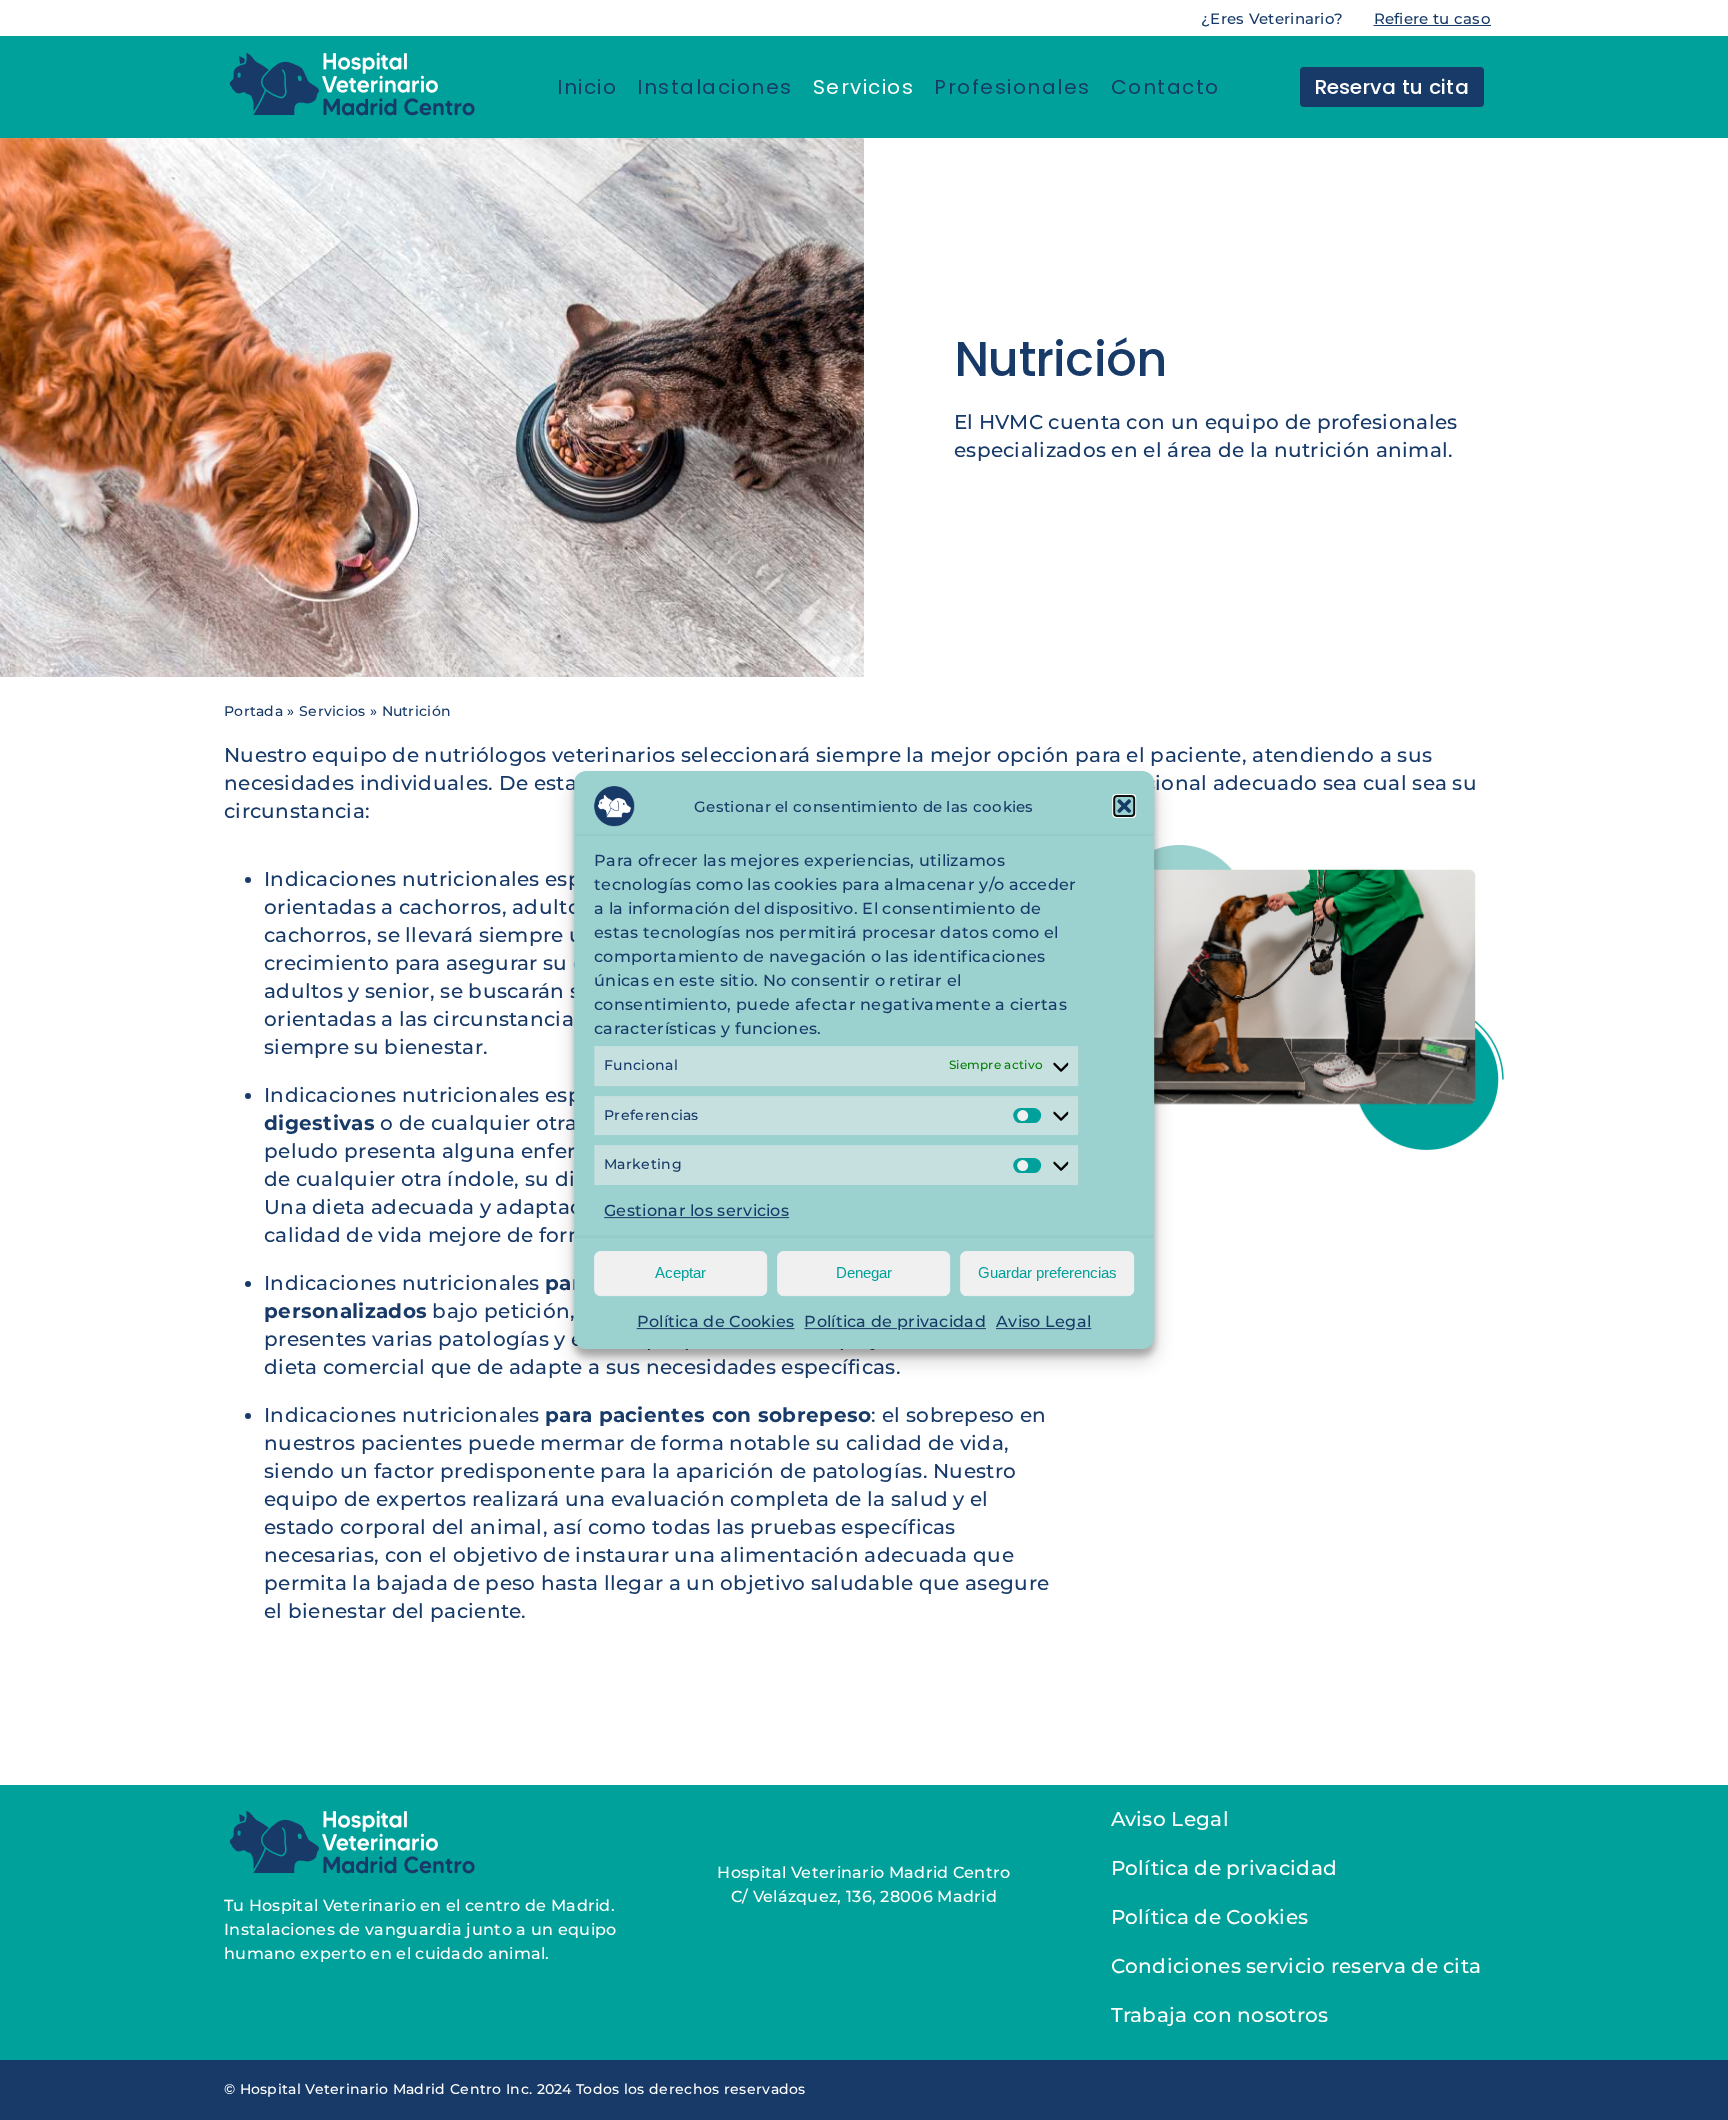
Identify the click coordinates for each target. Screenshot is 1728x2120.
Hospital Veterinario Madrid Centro (863, 1872)
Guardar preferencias (1047, 1272)
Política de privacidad (895, 1321)
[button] (1124, 806)
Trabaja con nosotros (1220, 2015)
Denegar (864, 1272)
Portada (253, 711)
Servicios (332, 711)
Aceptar (680, 1272)
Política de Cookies (716, 1321)
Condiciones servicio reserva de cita (1296, 1966)
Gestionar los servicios (696, 1210)
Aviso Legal (1043, 1321)
